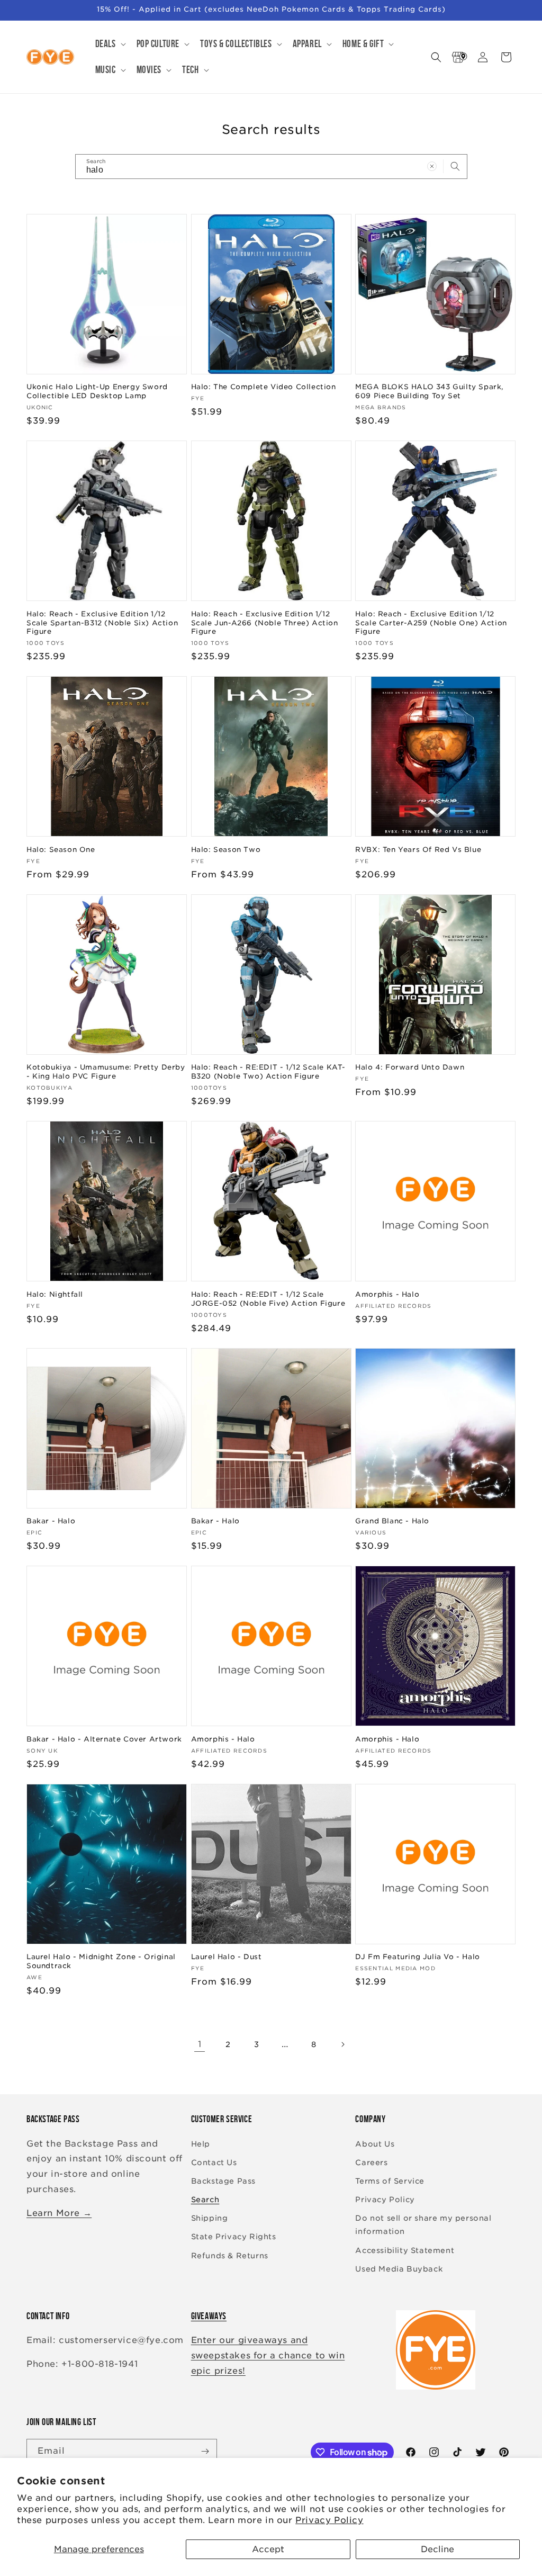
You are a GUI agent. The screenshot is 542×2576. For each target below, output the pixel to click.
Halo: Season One (61, 850)
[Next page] (342, 2044)
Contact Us (214, 2162)
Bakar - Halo (51, 1521)
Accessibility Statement (405, 2250)
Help (201, 2144)
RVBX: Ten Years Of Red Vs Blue (418, 850)
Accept (268, 2549)
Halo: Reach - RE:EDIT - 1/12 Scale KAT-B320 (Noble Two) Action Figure (268, 1072)
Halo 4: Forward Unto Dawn (410, 1067)
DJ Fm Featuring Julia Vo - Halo (418, 1957)
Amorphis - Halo (387, 1294)
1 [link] (200, 2044)
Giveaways (209, 2316)
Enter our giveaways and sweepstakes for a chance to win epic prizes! (268, 2355)
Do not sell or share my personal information (423, 2225)
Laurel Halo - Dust (227, 1957)
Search (205, 2200)
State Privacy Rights (234, 2237)
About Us (375, 2144)
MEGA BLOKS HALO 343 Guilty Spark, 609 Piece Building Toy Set (430, 391)
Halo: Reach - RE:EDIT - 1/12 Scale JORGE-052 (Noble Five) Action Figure (268, 1299)
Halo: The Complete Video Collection (264, 387)
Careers (371, 2162)
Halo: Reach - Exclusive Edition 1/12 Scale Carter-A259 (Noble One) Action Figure (431, 623)
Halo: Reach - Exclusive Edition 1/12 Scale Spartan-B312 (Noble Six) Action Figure (102, 623)
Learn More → (59, 2213)
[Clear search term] (432, 166)
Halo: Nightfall (55, 1294)
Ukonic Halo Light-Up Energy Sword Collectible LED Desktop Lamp (97, 391)
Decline (437, 2549)
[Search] (455, 166)
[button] (110, 44)
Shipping (210, 2218)
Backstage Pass (223, 2181)
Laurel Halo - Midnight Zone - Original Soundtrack (101, 1961)
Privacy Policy (329, 2520)
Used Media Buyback (399, 2269)
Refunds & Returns (230, 2256)
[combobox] (271, 167)
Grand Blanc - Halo (392, 1521)
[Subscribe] (205, 2451)
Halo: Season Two (226, 850)
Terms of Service (390, 2181)
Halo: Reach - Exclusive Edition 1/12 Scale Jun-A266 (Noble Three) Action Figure (265, 623)
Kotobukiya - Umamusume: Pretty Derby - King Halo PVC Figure (106, 1072)
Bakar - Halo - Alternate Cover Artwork (104, 1739)
